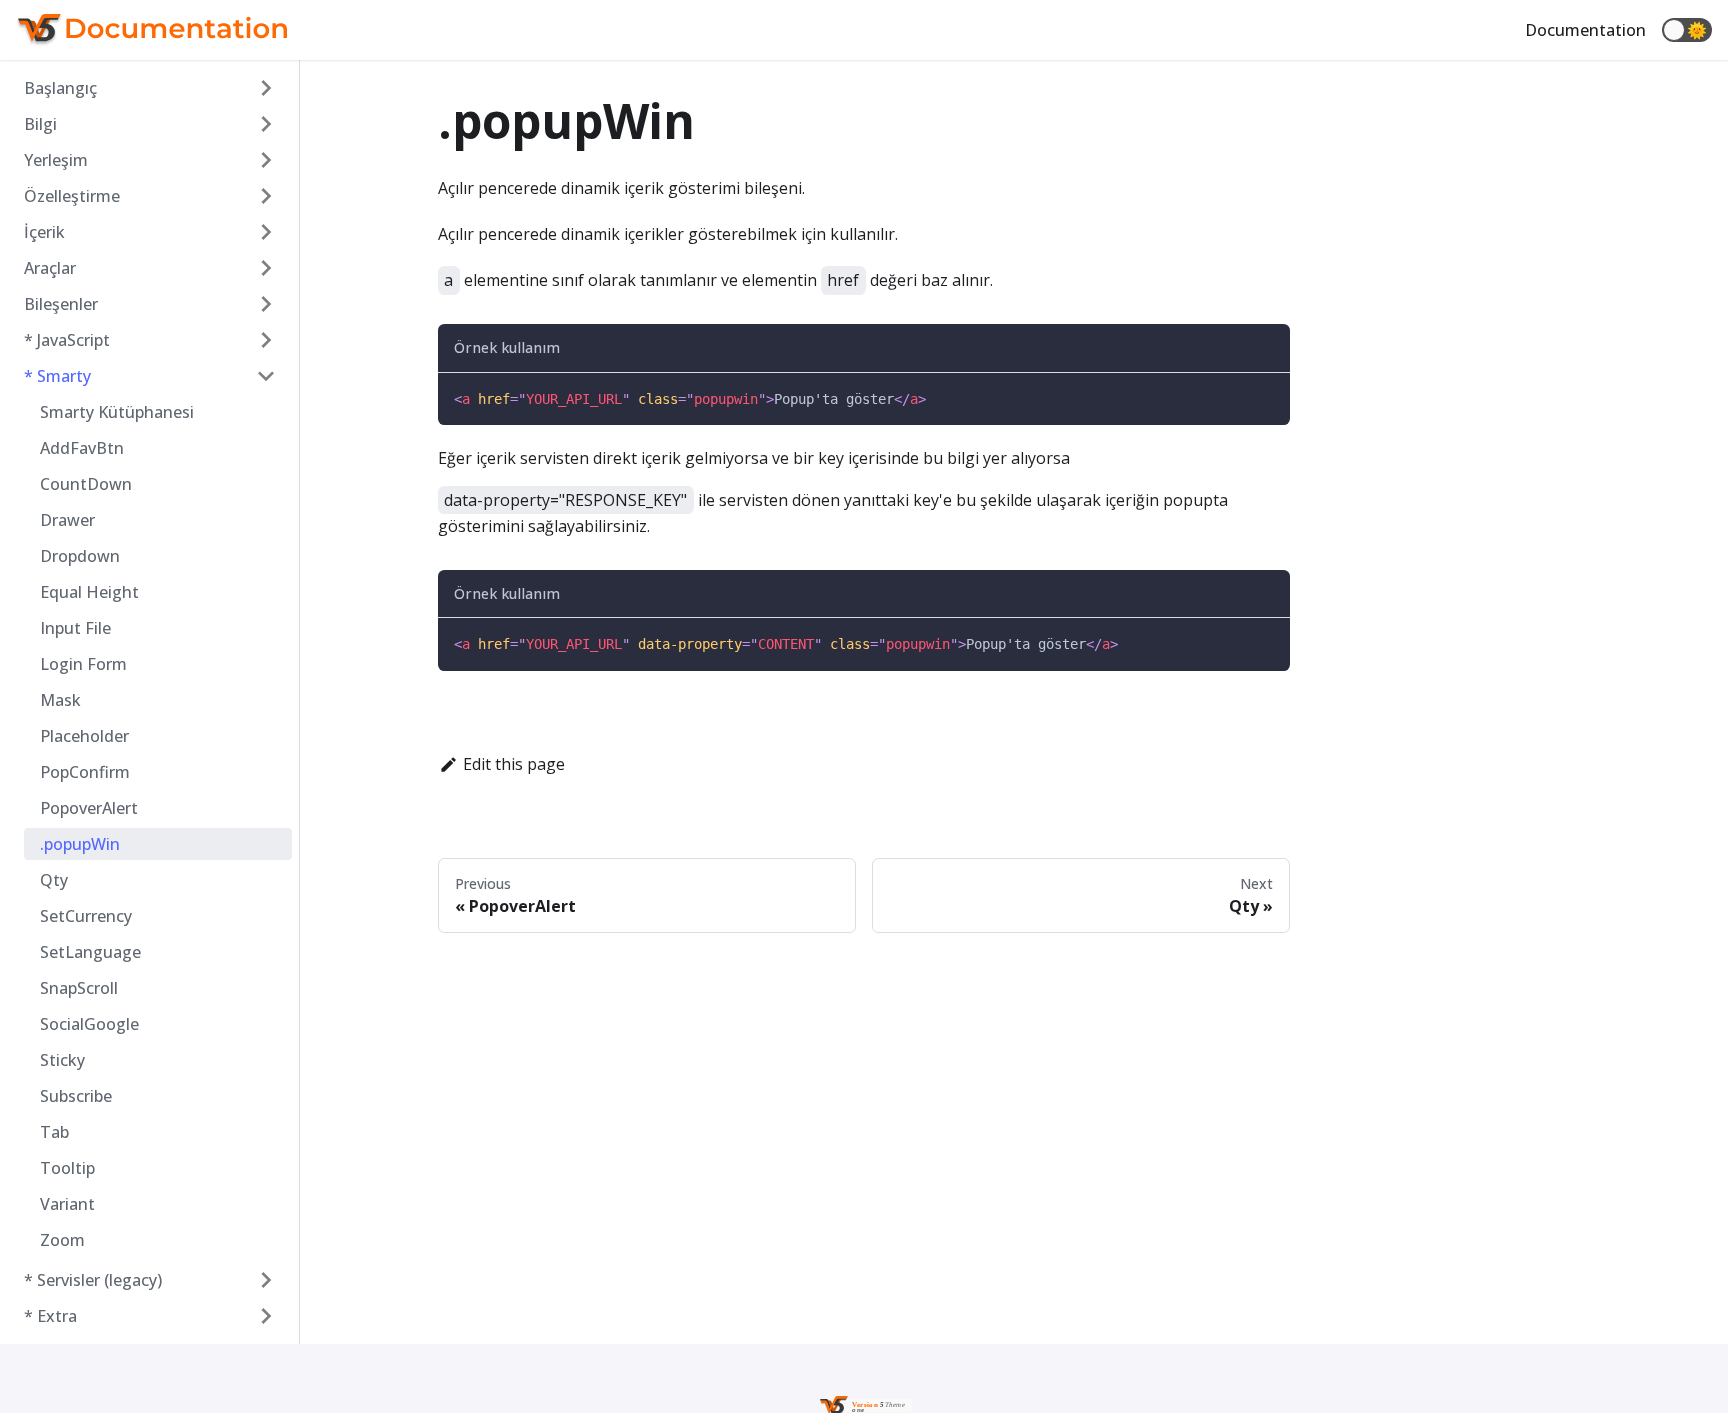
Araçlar (50, 268)
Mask (60, 700)
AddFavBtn (82, 448)
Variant (67, 1204)
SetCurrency (86, 916)
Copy (1255, 400)
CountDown (86, 484)
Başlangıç (60, 88)
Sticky (62, 1060)
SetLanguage (90, 952)
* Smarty (57, 376)
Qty (54, 880)
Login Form (83, 664)
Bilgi (40, 124)
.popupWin (80, 844)
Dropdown (80, 556)
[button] (1687, 30)
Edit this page (514, 764)
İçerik (44, 232)
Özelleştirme (72, 196)
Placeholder (84, 736)
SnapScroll (79, 988)
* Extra (50, 1316)
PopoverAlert (89, 808)
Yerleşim (56, 160)
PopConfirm (85, 772)
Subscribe (76, 1096)
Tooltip (67, 1168)
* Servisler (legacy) (93, 1280)
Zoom (62, 1240)
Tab (54, 1132)
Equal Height (89, 592)
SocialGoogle (89, 1024)
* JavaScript (67, 340)
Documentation (1585, 30)
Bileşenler (61, 304)
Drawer (67, 520)
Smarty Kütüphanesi (117, 412)
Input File (75, 628)
